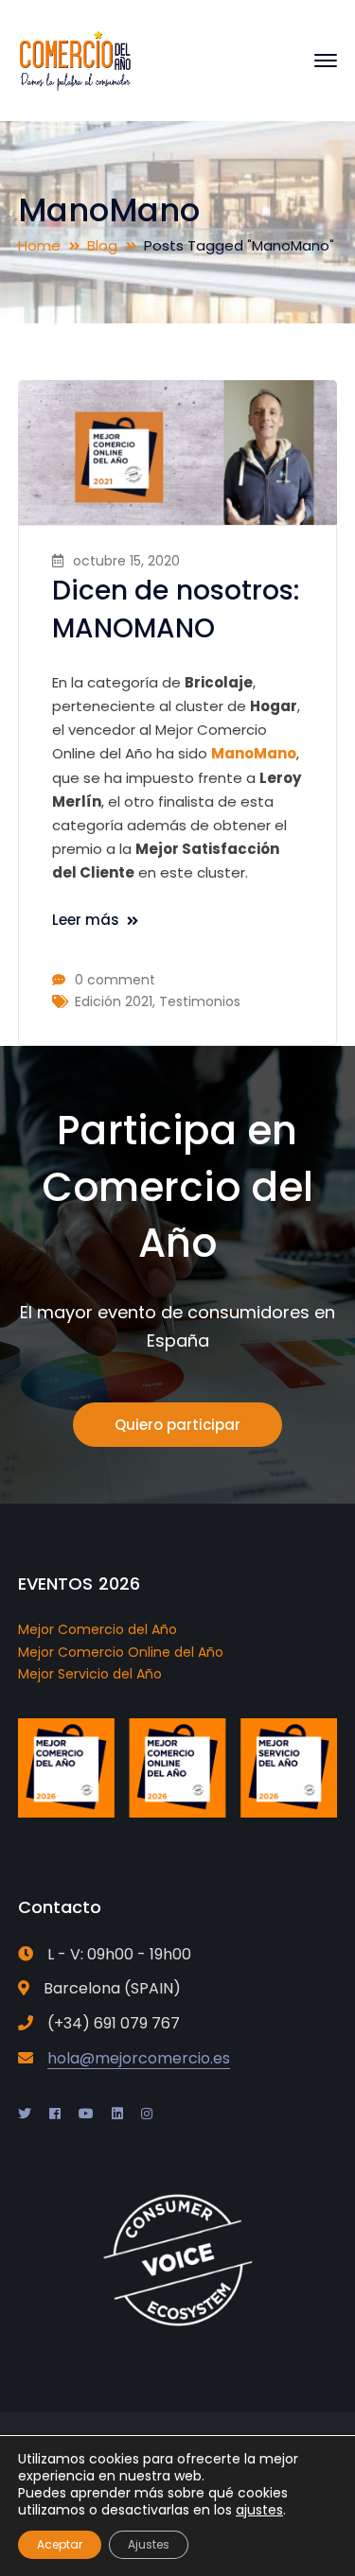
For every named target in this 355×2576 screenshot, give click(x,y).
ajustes (259, 2510)
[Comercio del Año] (75, 59)
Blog (102, 245)
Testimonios (200, 1001)
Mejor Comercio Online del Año (121, 1652)
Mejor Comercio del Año (98, 1629)
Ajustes (149, 2544)
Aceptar (60, 2544)
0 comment (115, 980)
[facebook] (55, 2114)
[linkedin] (117, 2114)
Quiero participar (177, 1425)
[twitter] (25, 2114)
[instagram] (147, 2114)
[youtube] (86, 2114)
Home (39, 245)
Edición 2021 (114, 1001)
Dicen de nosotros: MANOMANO (176, 609)
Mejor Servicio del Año (90, 1674)
